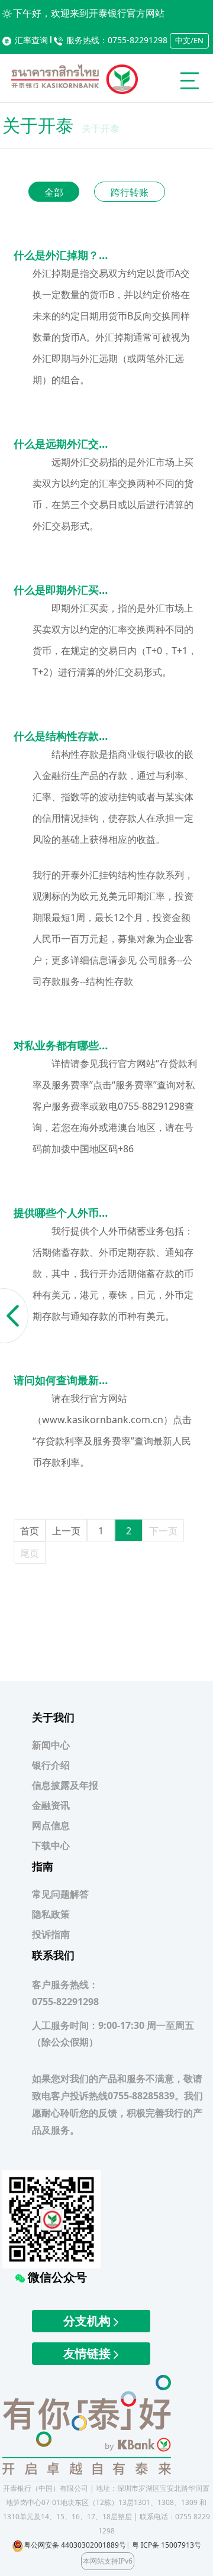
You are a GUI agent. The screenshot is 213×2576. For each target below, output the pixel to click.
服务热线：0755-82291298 (117, 40)
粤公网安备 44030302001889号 (75, 2545)
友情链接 (88, 2353)
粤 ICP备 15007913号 (167, 2545)
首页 (30, 1531)
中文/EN (189, 40)
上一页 (66, 1531)
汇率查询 (31, 40)
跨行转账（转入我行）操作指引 (130, 193)
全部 (54, 192)
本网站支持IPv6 (108, 2561)
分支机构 (88, 2321)
